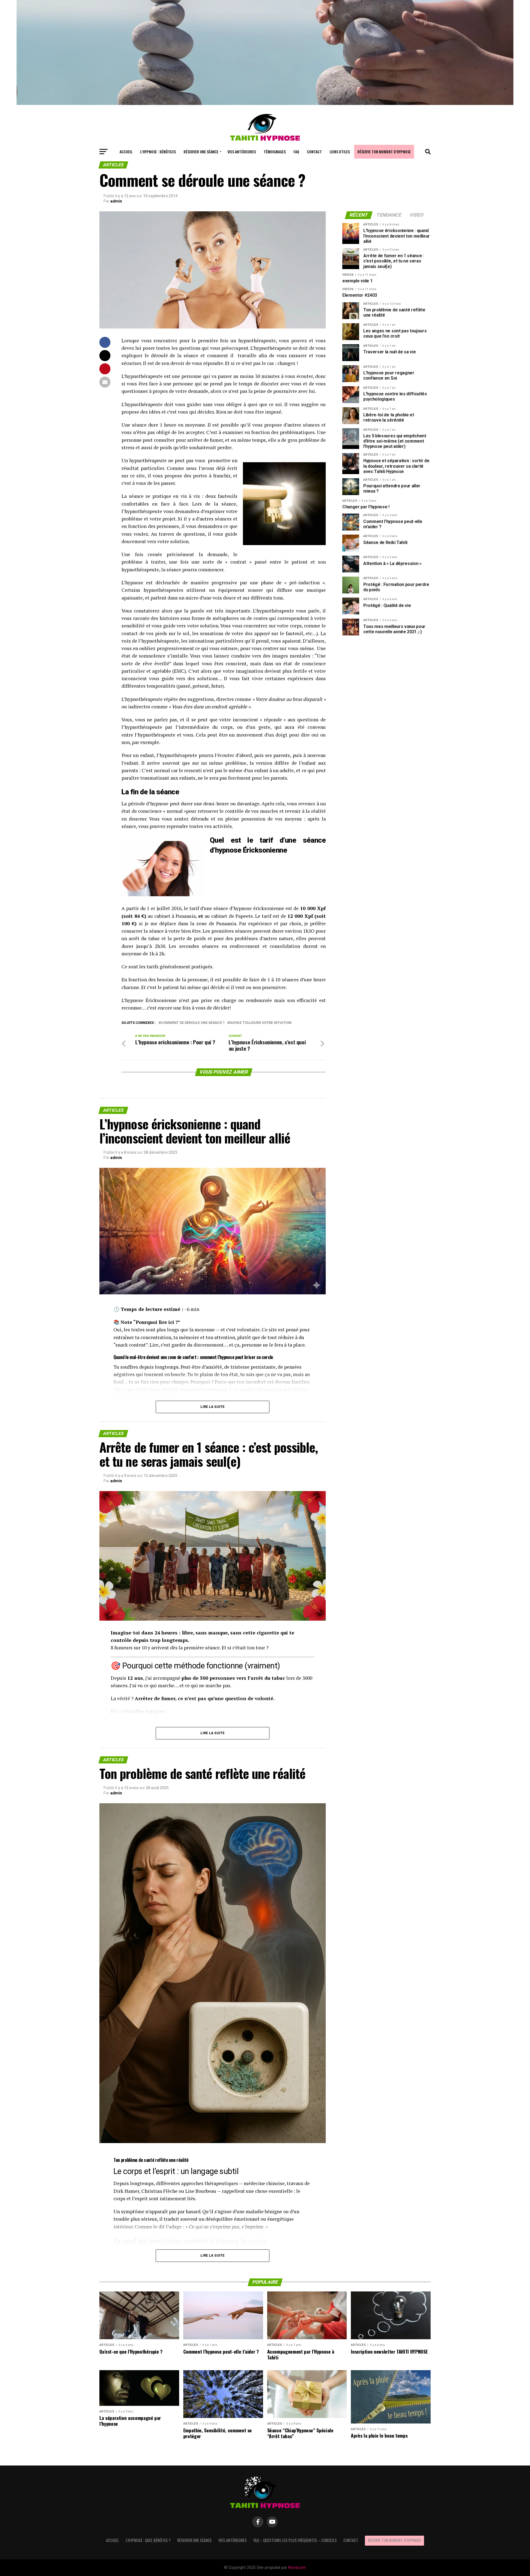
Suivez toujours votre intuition (260, 1023)
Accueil (126, 152)
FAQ (296, 152)
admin (116, 201)
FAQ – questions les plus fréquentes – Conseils (295, 2540)
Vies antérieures (242, 152)
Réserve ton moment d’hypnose (384, 152)
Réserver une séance (201, 152)
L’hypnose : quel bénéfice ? (148, 2540)
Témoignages (275, 152)
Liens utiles (340, 152)
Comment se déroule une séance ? (193, 1023)
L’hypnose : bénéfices (158, 152)
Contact (314, 152)
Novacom (297, 2568)
